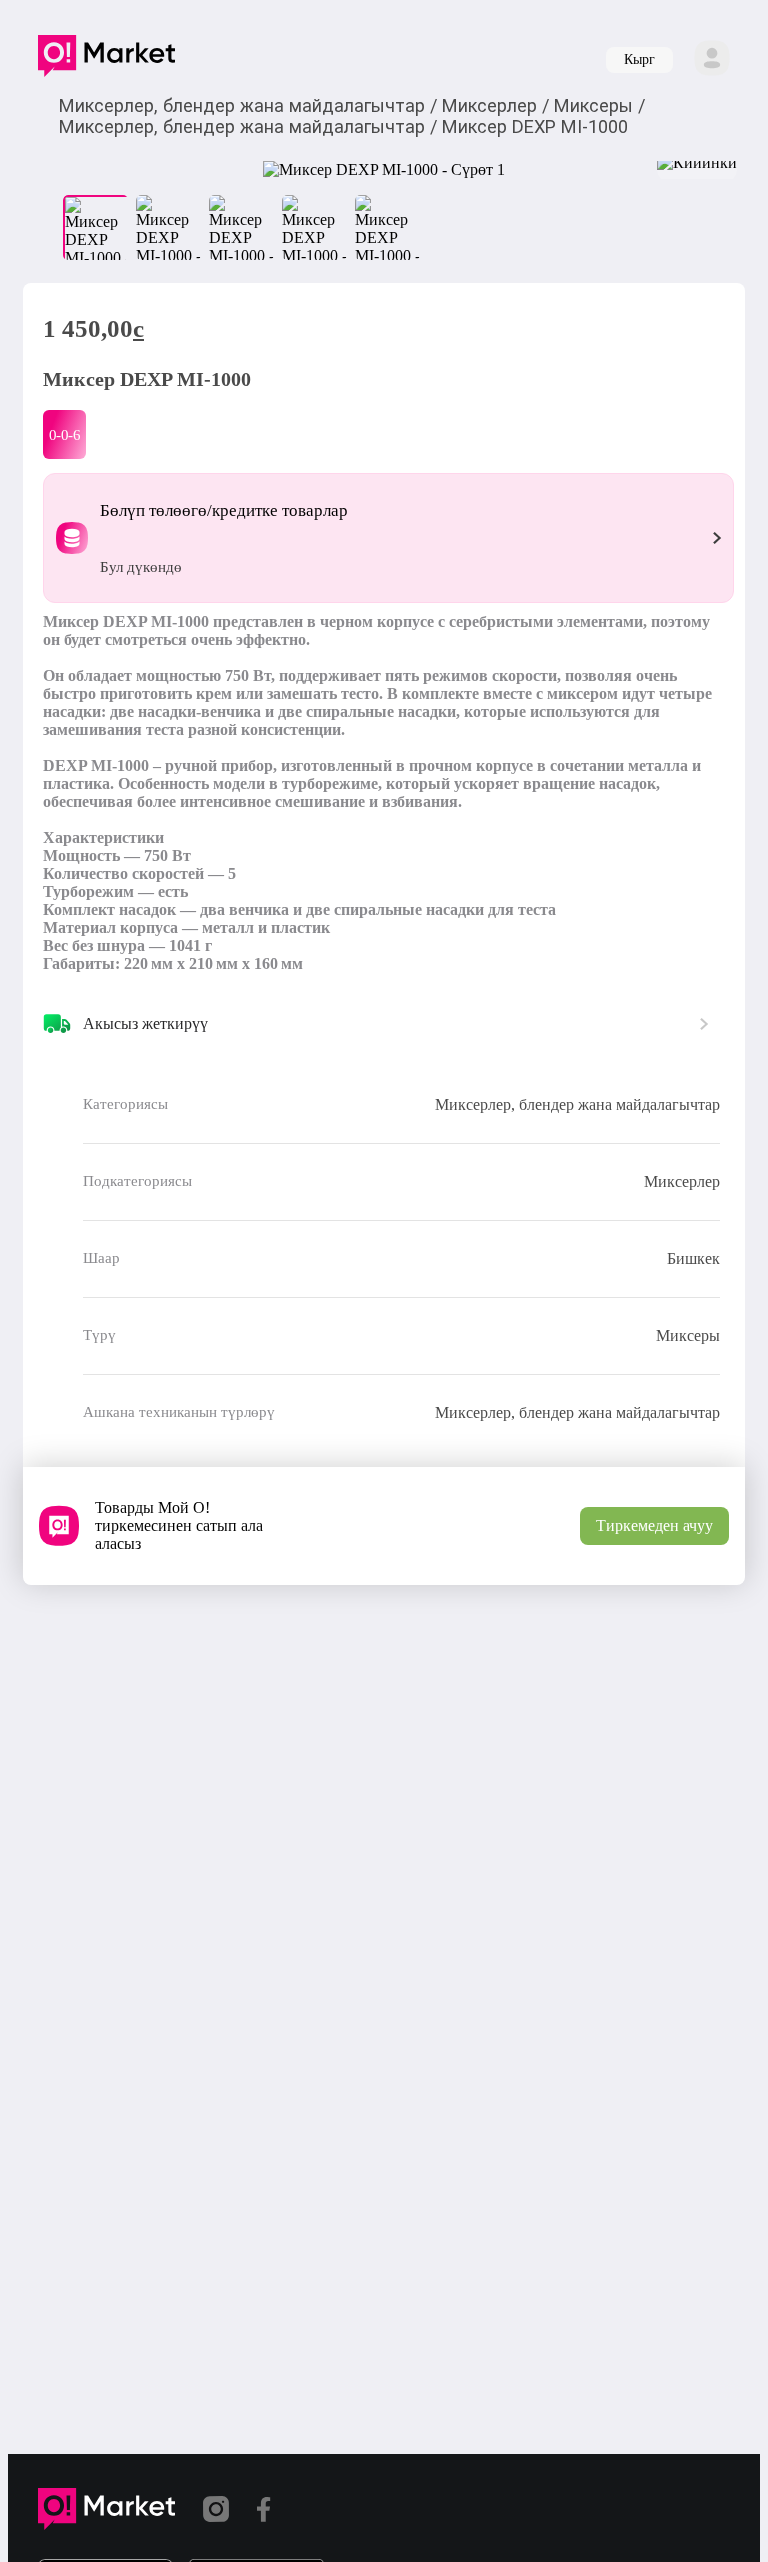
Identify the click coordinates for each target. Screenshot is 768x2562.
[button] (106, 60)
